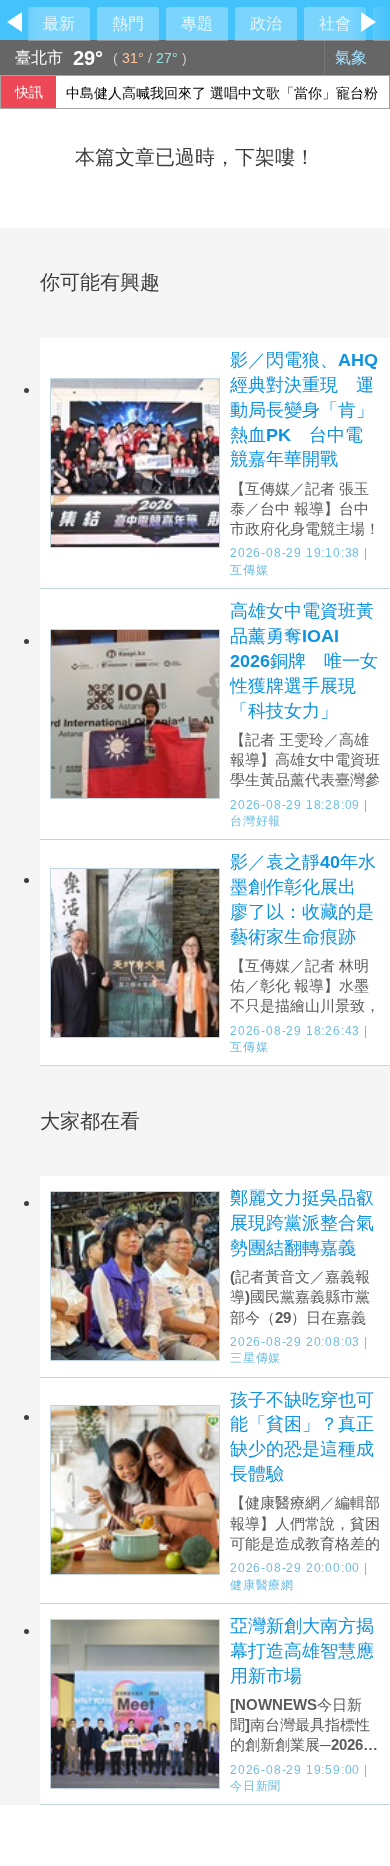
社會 (335, 23)
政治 (266, 23)
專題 (197, 23)
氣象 (353, 57)
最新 (59, 23)
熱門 (128, 23)
